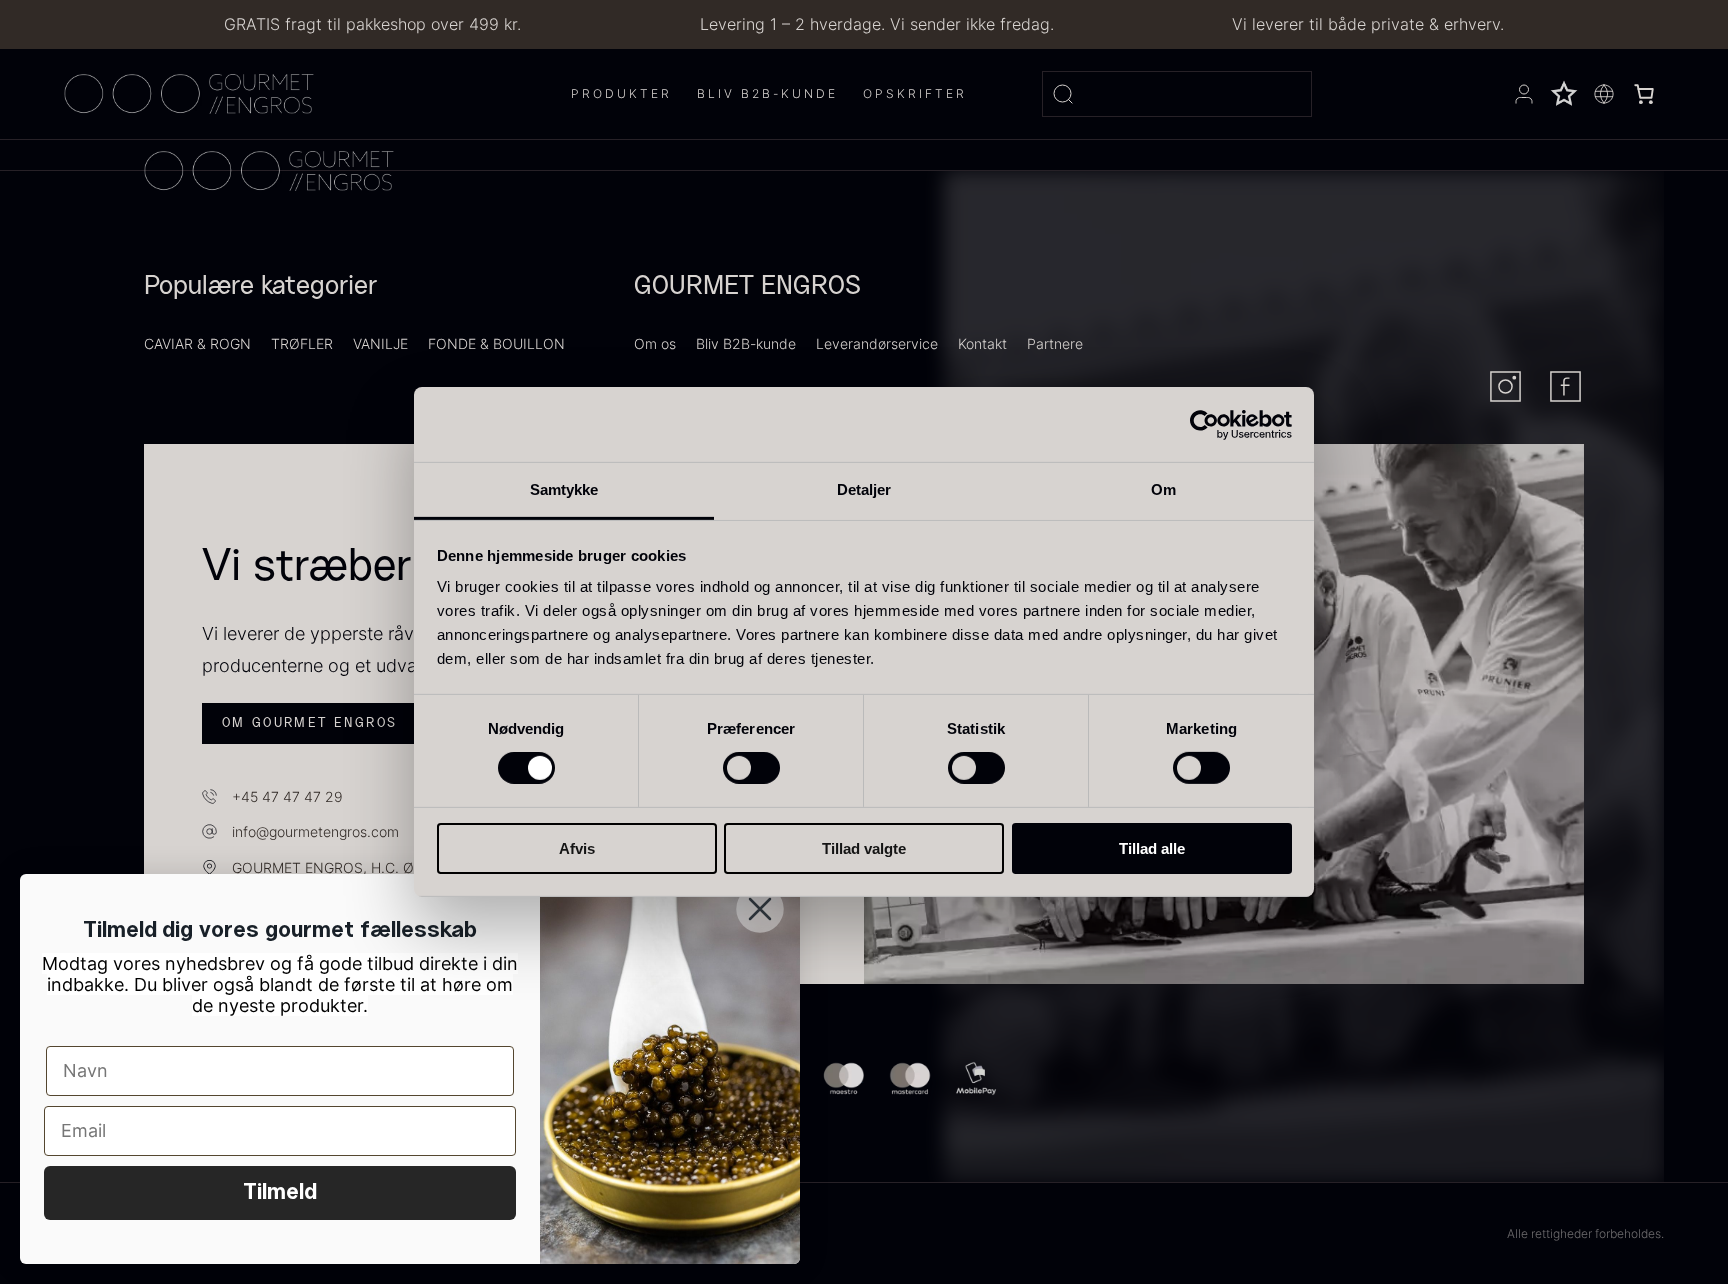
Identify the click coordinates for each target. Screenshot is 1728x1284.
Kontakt (982, 343)
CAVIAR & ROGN (197, 343)
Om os (655, 343)
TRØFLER (302, 343)
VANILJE (380, 343)
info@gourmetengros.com (315, 831)
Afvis (577, 848)
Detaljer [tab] (864, 489)
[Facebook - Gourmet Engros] (1565, 386)
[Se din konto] (1524, 94)
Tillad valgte (864, 848)
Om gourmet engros (310, 723)
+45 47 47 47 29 (287, 796)
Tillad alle (1152, 848)
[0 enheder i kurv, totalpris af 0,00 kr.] (1644, 94)
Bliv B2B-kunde (746, 343)
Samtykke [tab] (564, 489)
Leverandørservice (877, 343)
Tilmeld (280, 1193)
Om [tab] (1163, 489)
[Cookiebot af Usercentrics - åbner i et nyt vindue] (1204, 424)
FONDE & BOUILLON (496, 343)
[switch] (751, 768)
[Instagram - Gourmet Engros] (1505, 386)
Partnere (1055, 343)
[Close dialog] (760, 909)
